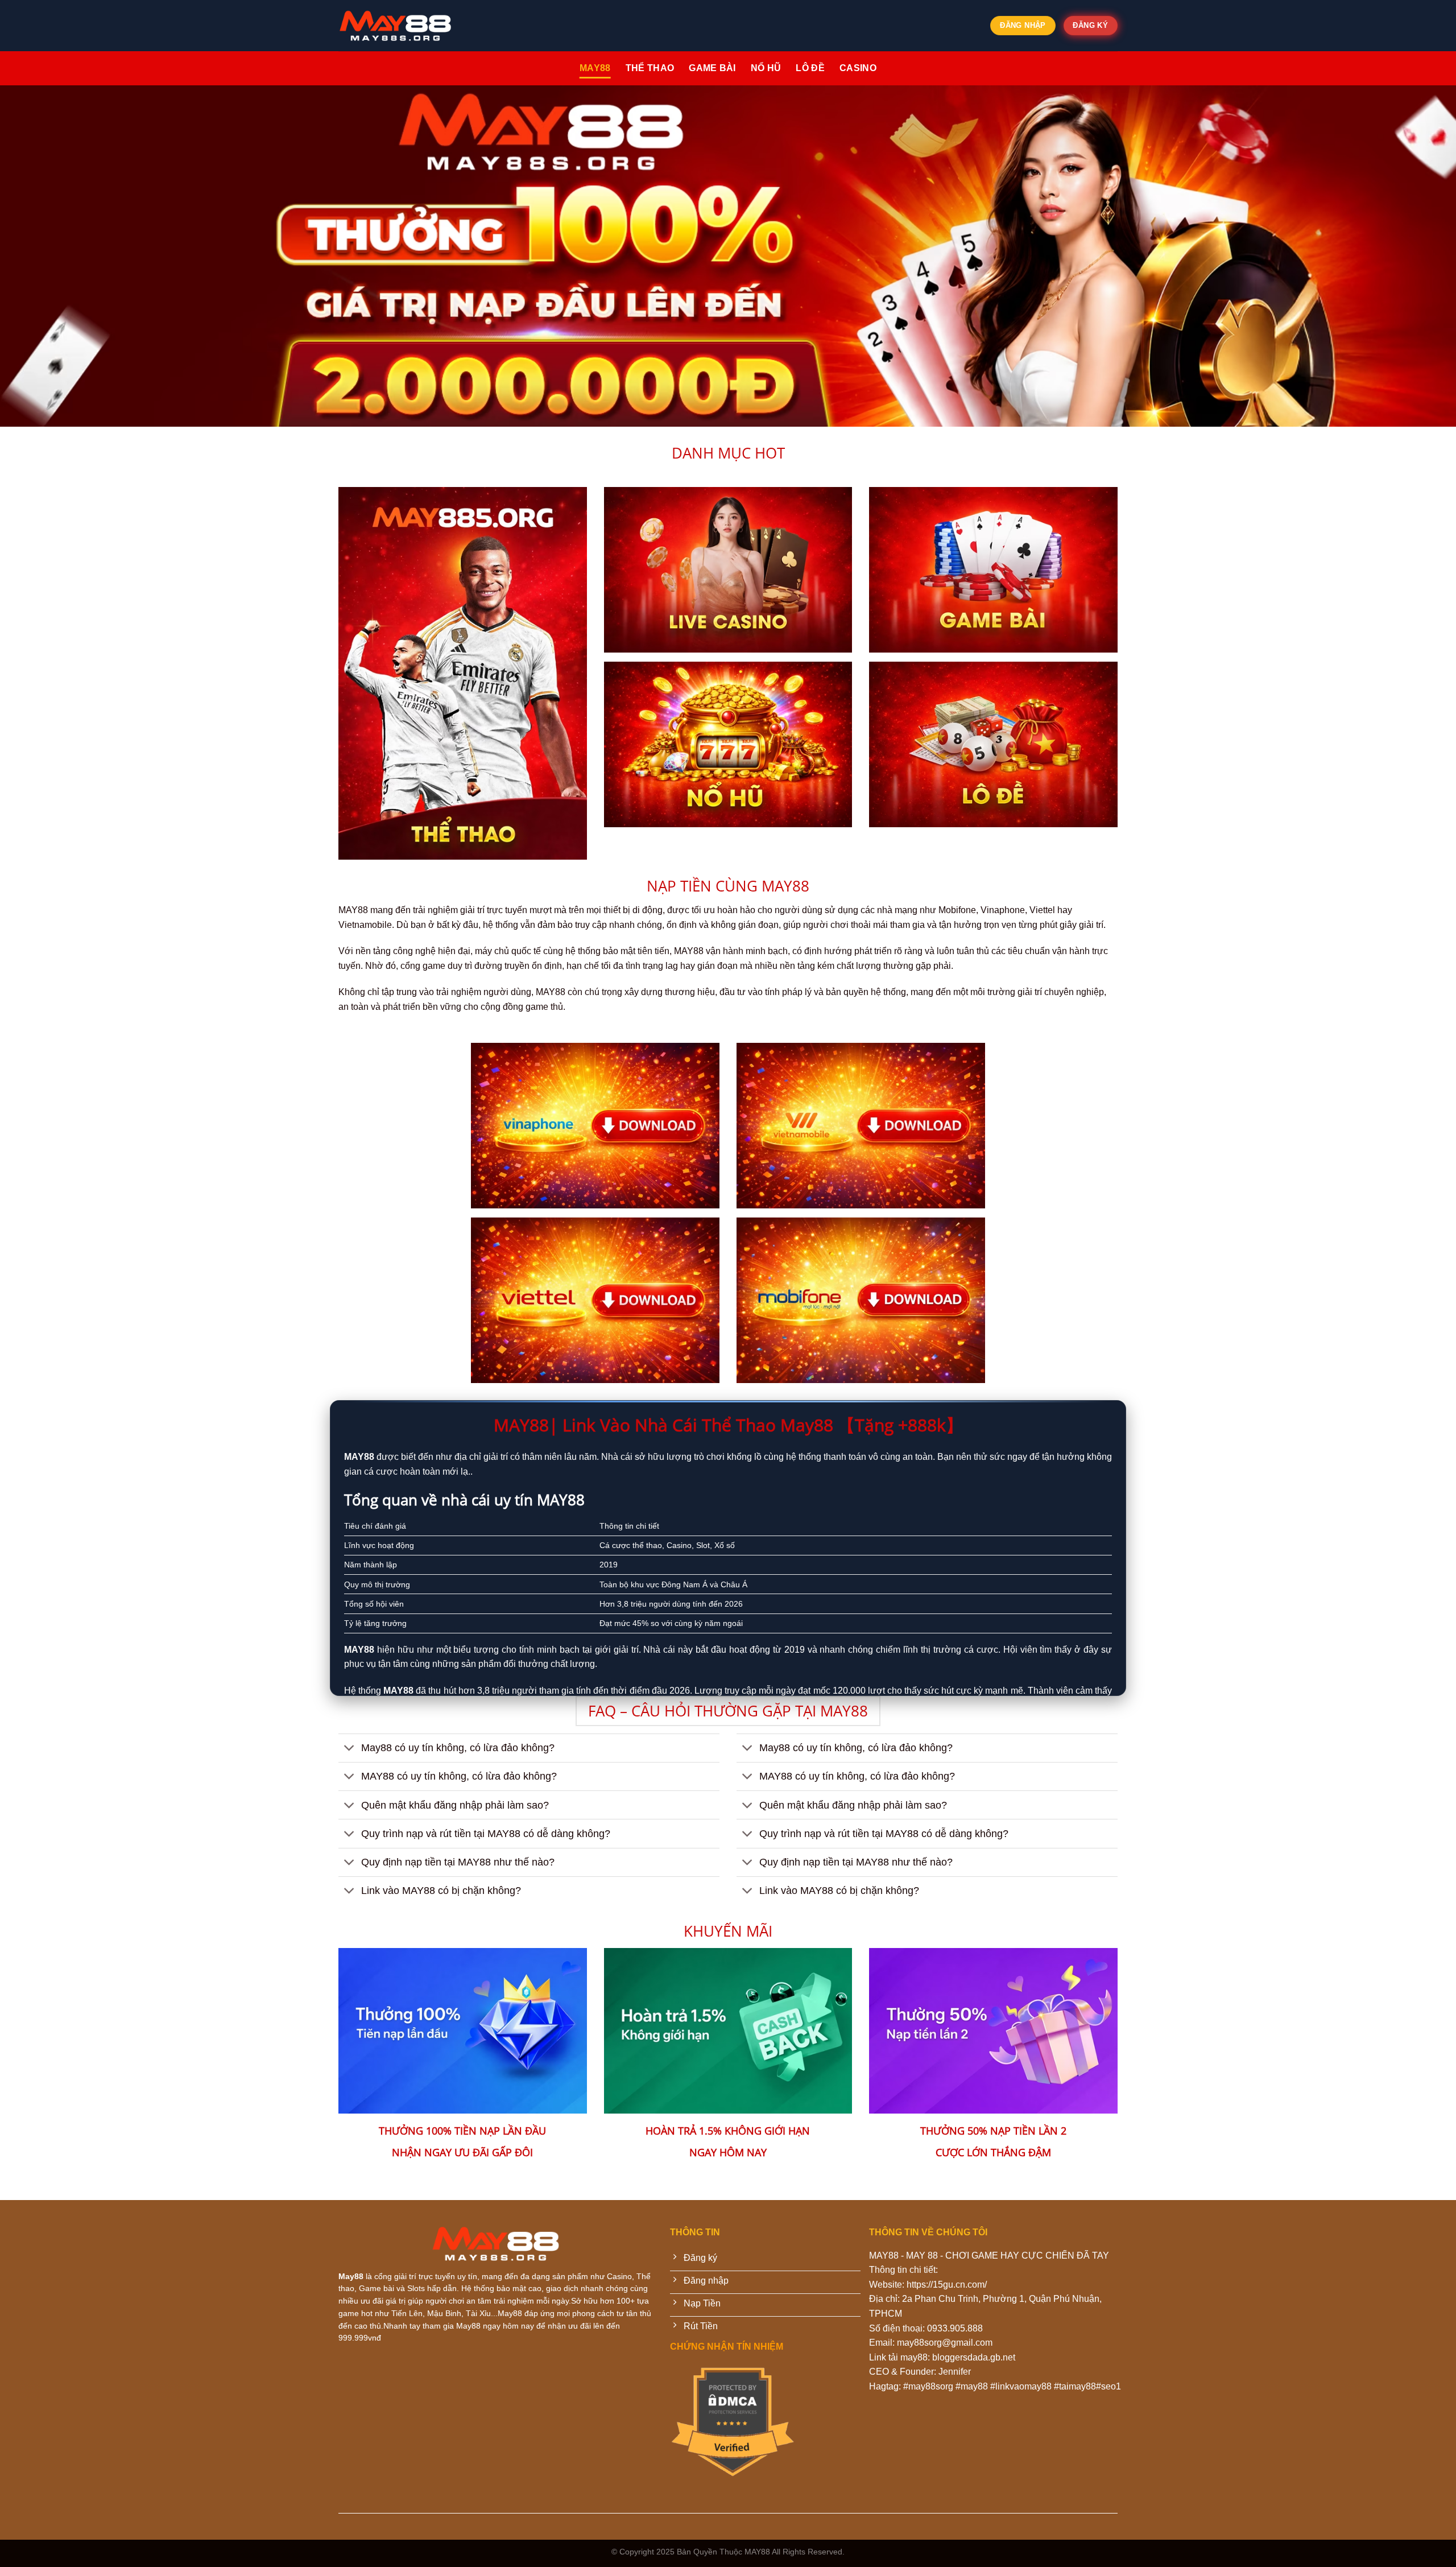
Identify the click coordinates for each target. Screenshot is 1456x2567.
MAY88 (595, 68)
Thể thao (650, 68)
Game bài (712, 68)
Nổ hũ (766, 68)
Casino (858, 68)
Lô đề (810, 68)
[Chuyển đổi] (349, 1749)
